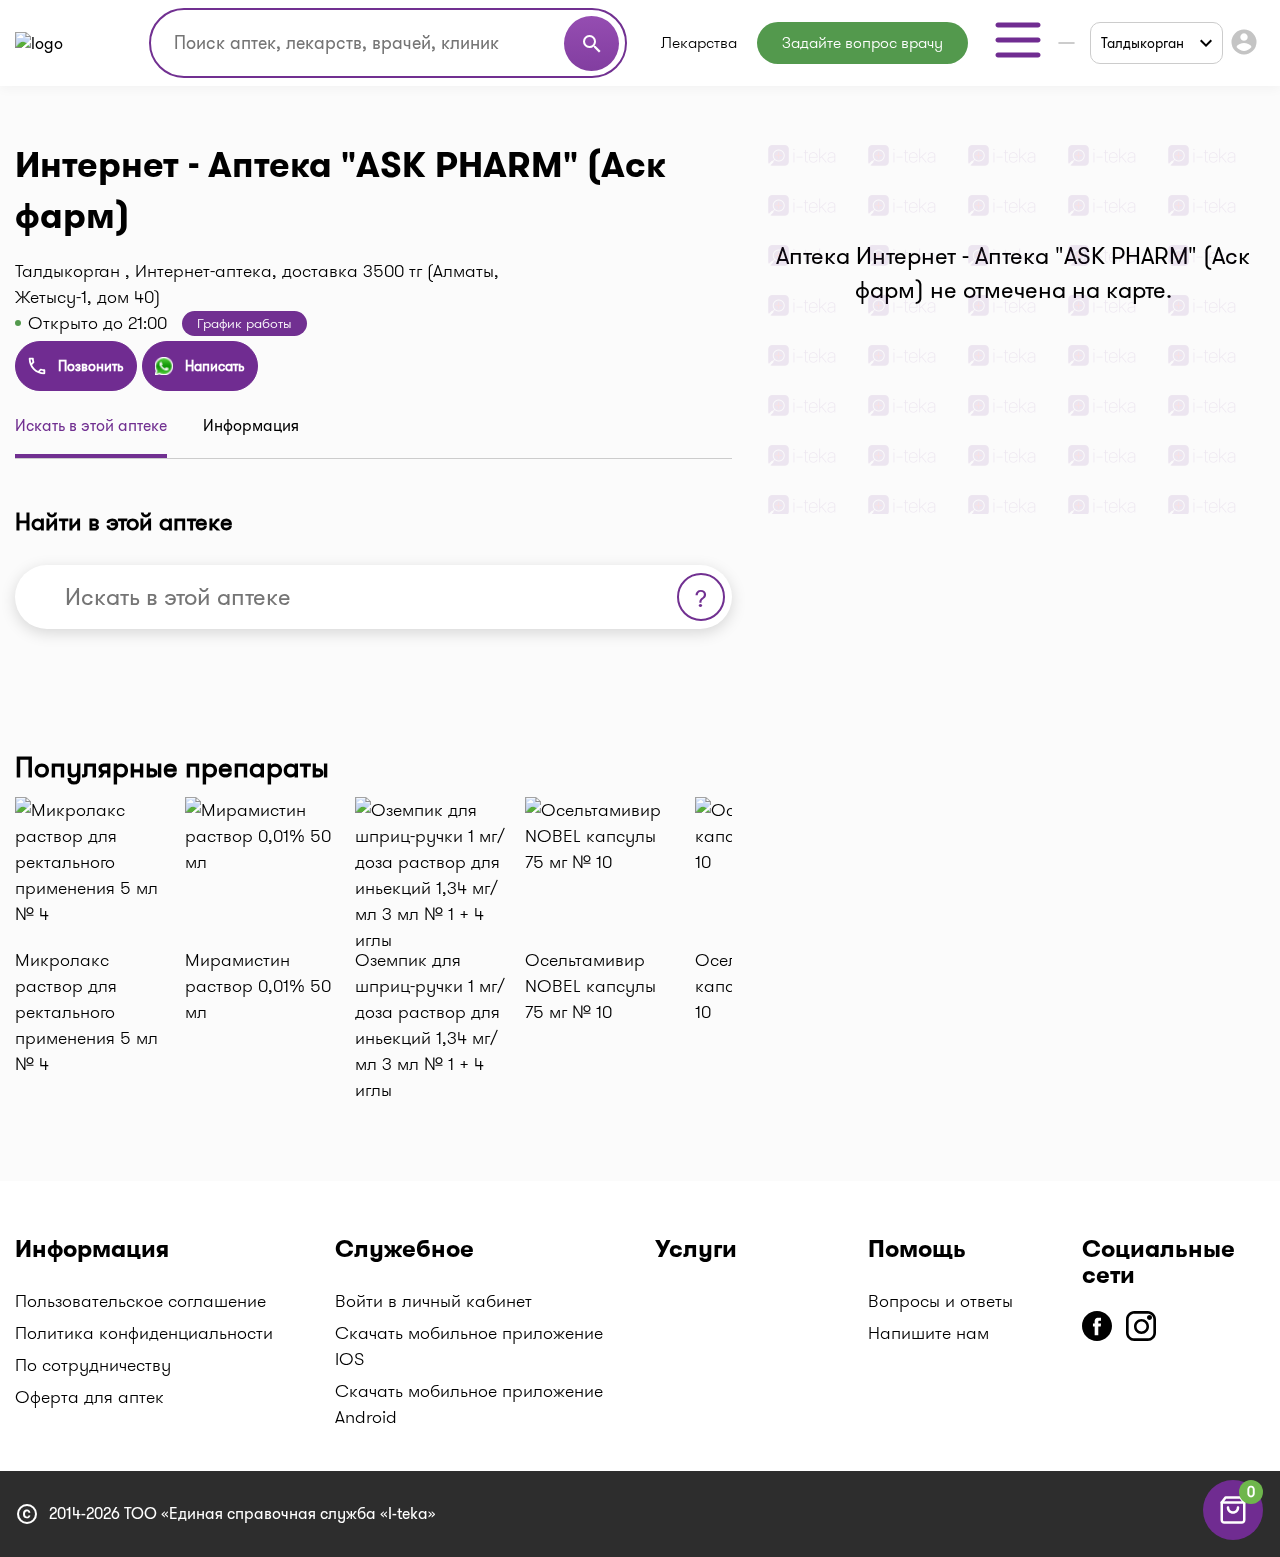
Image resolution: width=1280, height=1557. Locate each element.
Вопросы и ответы (940, 1301)
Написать (215, 366)
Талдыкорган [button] (1142, 43)
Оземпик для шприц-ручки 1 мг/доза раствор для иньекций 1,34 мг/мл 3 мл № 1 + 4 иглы (430, 1025)
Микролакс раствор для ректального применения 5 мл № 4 (86, 1012)
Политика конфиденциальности (144, 1333)
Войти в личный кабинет (433, 1301)
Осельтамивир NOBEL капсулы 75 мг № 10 (590, 986)
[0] (1233, 1534)
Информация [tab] (251, 425)
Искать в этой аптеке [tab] (91, 425)
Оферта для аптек (89, 1397)
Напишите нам (928, 1333)
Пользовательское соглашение (140, 1301)
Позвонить (91, 366)
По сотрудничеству (93, 1365)
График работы (244, 323)
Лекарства (699, 42)
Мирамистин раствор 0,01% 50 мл (258, 986)
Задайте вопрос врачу (862, 42)
